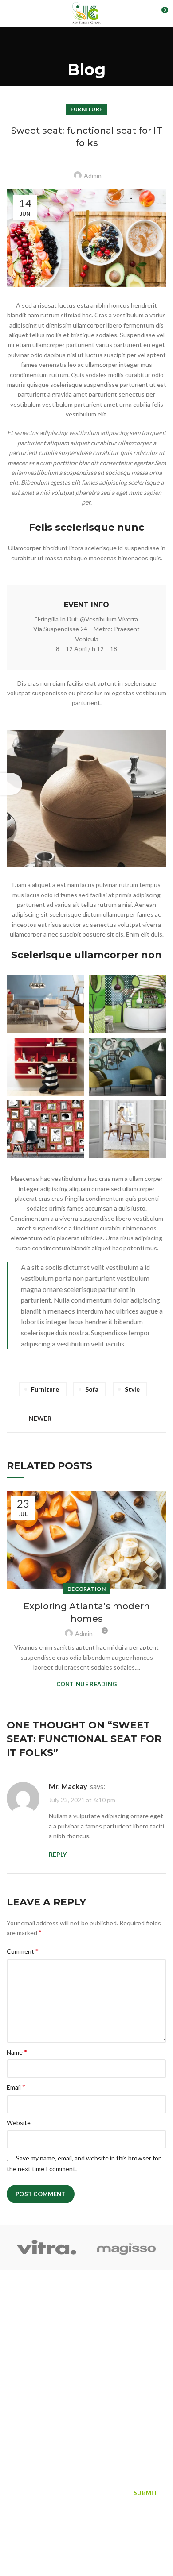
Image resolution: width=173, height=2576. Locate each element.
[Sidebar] (11, 784)
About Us (101, 2311)
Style (132, 1389)
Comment (23, 1951)
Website (19, 2123)
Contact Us (24, 2342)
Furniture (87, 109)
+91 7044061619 (54, 2402)
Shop (15, 2326)
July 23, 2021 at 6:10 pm (82, 1800)
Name (17, 2052)
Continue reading (87, 1684)
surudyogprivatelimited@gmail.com (83, 2423)
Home (17, 2311)
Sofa (92, 1389)
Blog (94, 2326)
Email (16, 2087)
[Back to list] (86, 1419)
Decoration (86, 1589)
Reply (58, 1854)
